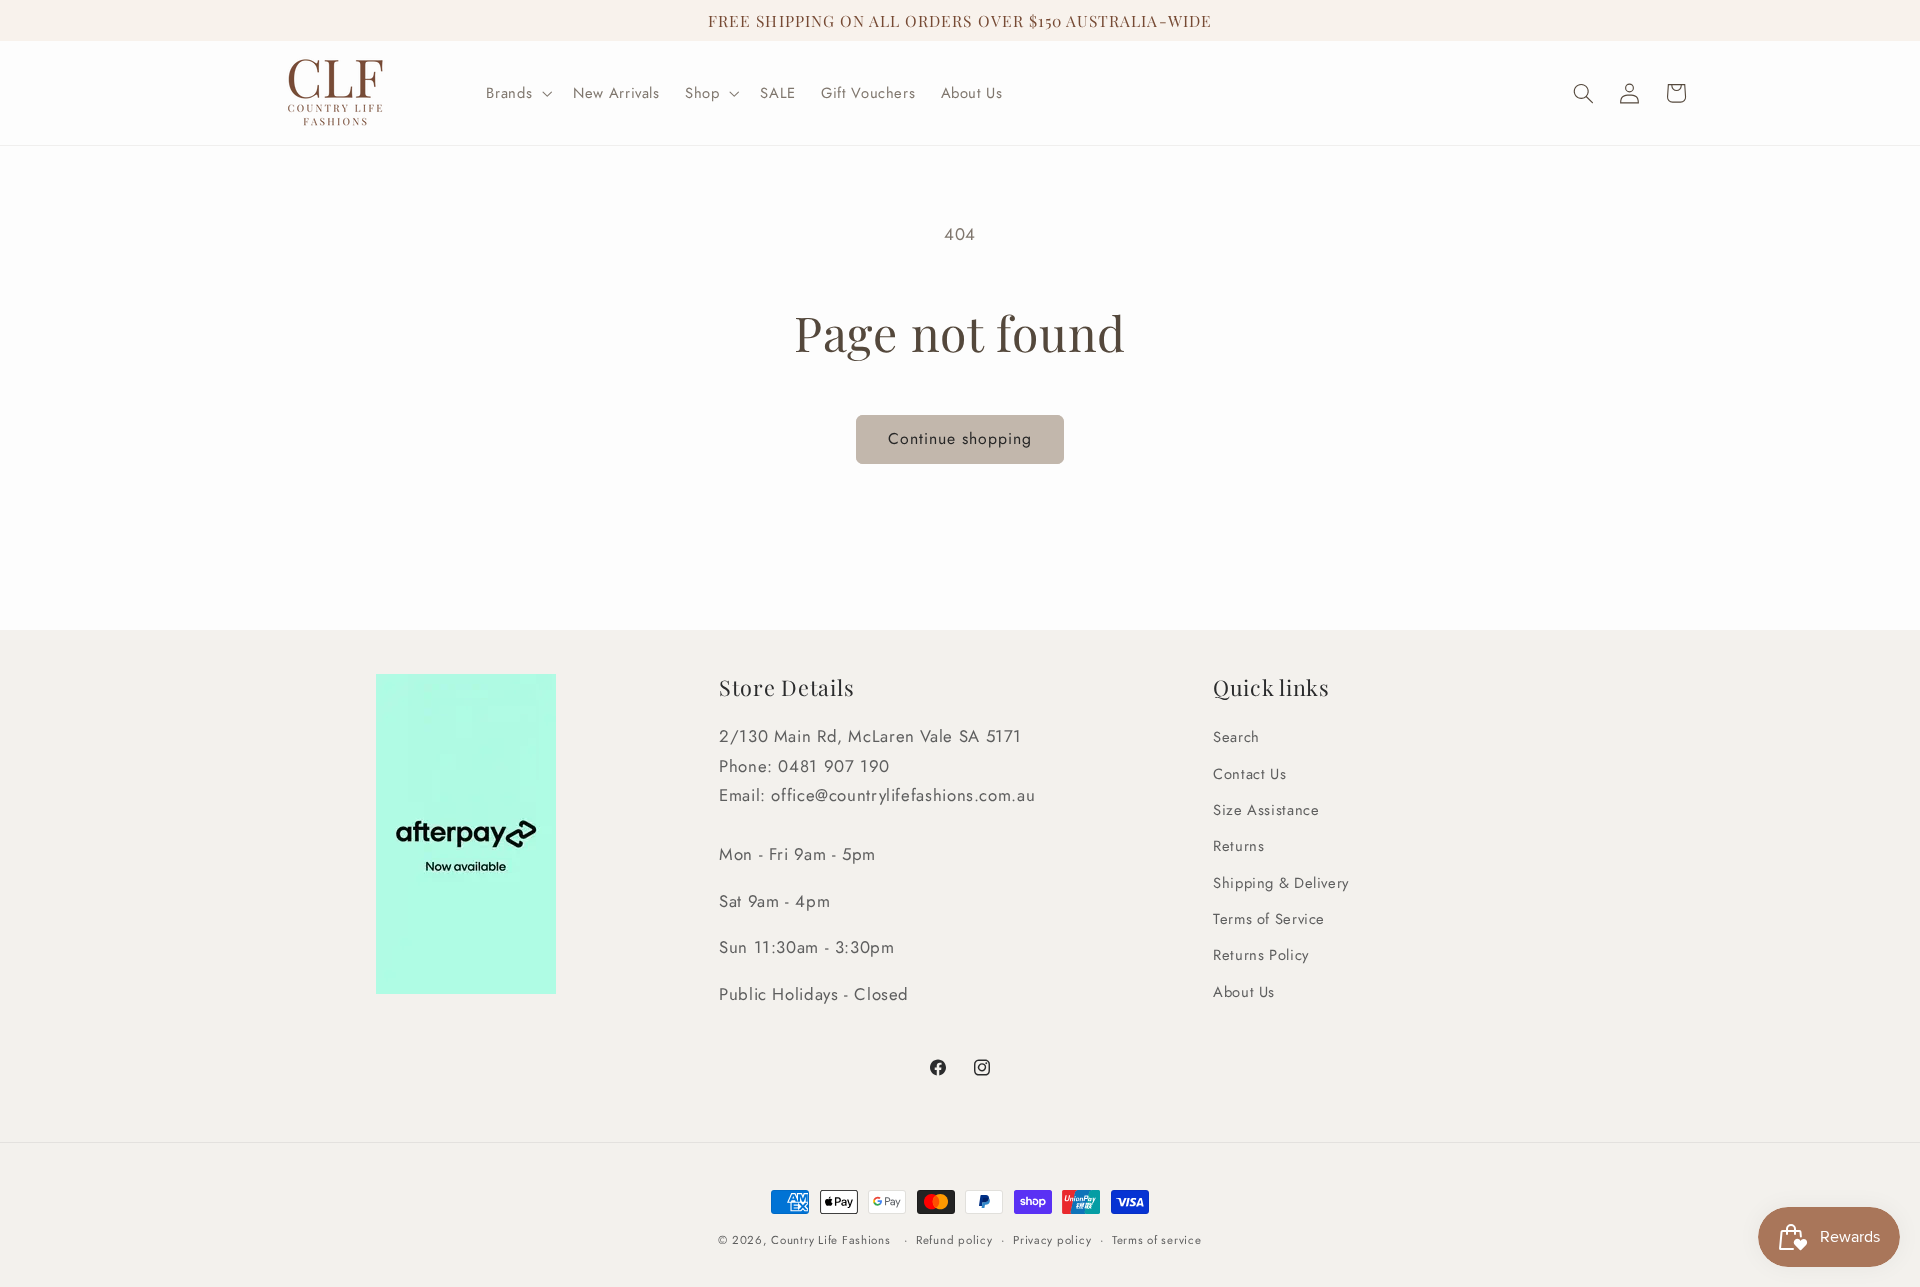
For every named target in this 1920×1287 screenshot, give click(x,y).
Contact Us (1249, 774)
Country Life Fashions (830, 1240)
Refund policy (954, 1240)
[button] (517, 93)
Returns (1238, 846)
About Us (1244, 992)
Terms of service (1157, 1240)
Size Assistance (1266, 810)
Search (1236, 737)
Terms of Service (1269, 919)
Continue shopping (960, 438)
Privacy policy (1052, 1240)
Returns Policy (1261, 956)
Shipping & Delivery (1281, 883)
